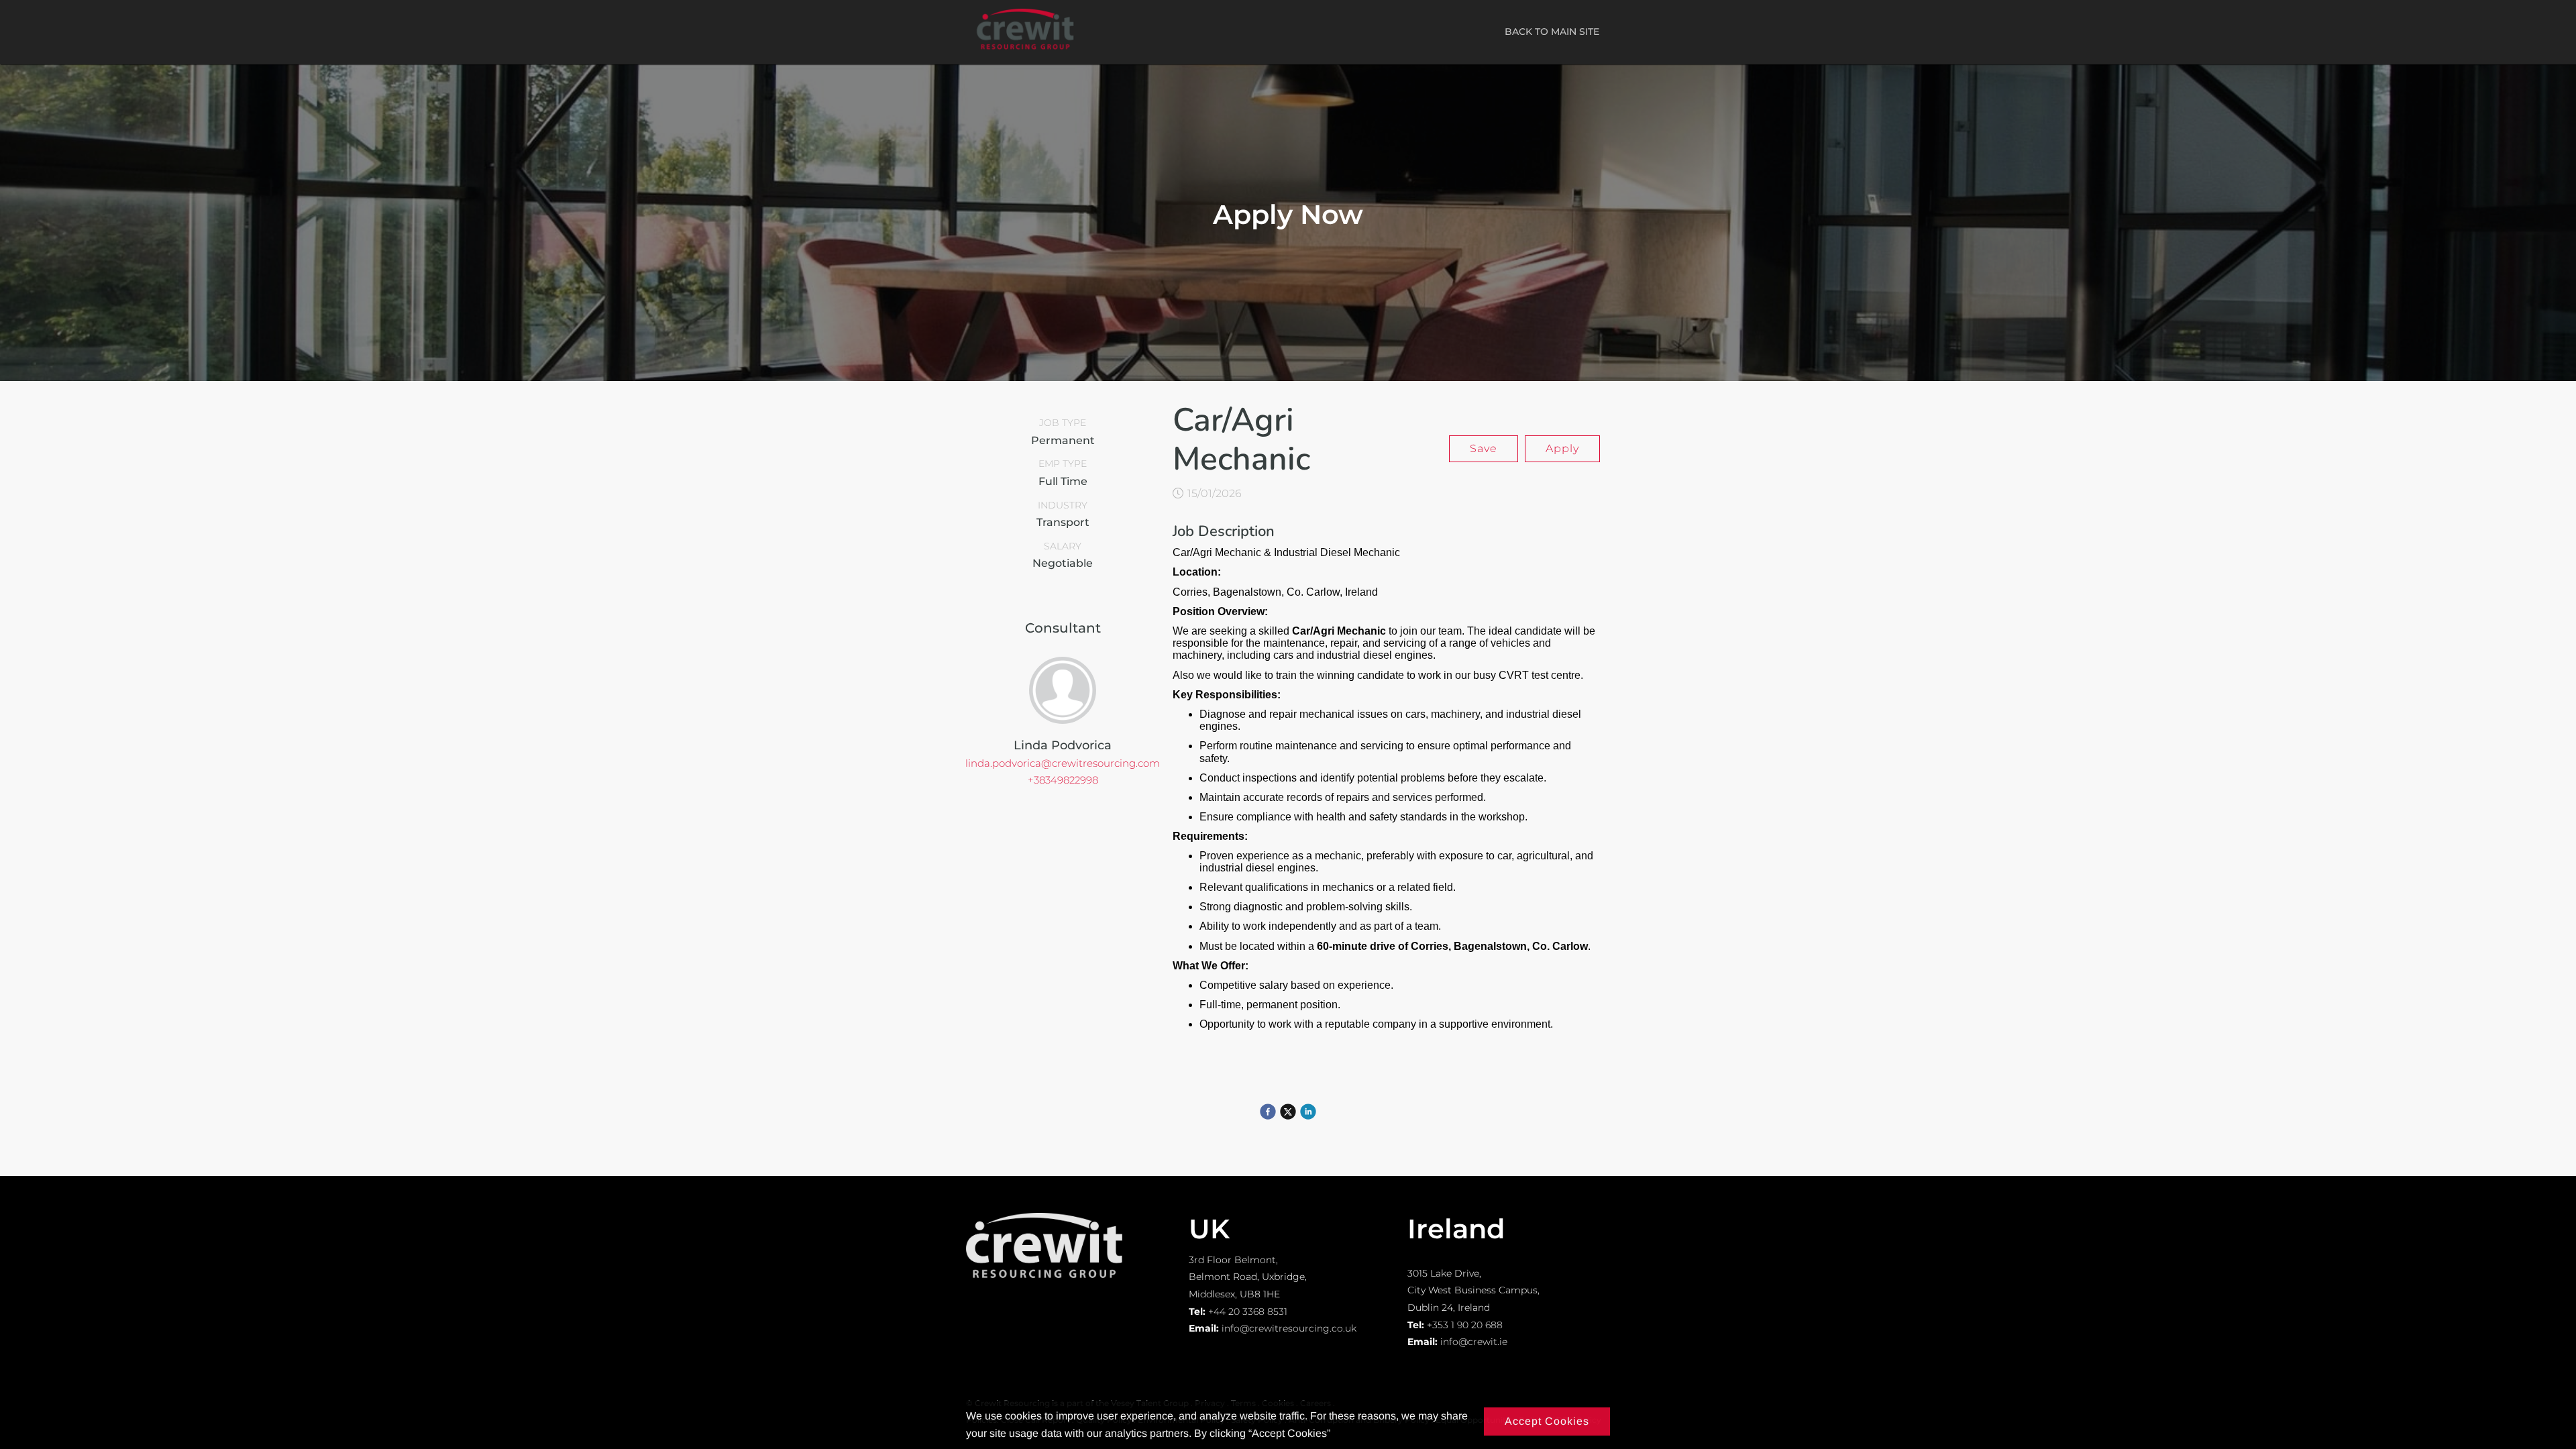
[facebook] (1268, 1112)
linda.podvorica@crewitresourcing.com (1063, 763)
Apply (1562, 448)
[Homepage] (1025, 53)
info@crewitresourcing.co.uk (1289, 1328)
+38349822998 (1063, 780)
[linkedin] (1308, 1112)
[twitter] (1288, 1112)
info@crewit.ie (1474, 1342)
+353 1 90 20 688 (1465, 1325)
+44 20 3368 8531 (1248, 1311)
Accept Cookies (1547, 1421)
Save (1484, 448)
